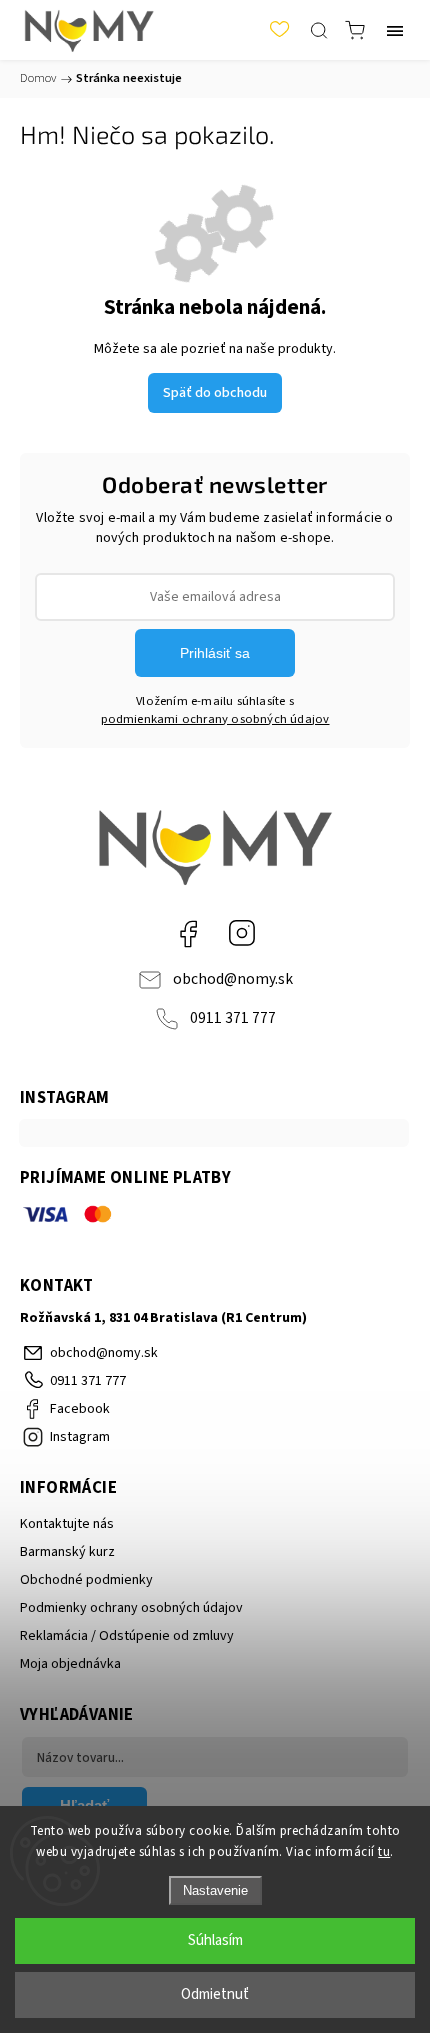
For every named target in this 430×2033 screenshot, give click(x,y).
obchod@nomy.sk (233, 979)
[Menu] (395, 30)
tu (384, 1852)
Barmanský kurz (67, 1552)
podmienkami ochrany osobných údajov (215, 719)
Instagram (242, 933)
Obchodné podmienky (86, 1580)
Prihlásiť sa (215, 653)
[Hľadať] (319, 30)
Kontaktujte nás (67, 1524)
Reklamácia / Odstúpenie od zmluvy (127, 1636)
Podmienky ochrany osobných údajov (131, 1608)
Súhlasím (215, 1940)
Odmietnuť (215, 1994)
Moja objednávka (70, 1664)
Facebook (188, 933)
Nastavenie (215, 1890)
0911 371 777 (233, 1018)
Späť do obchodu (215, 393)
